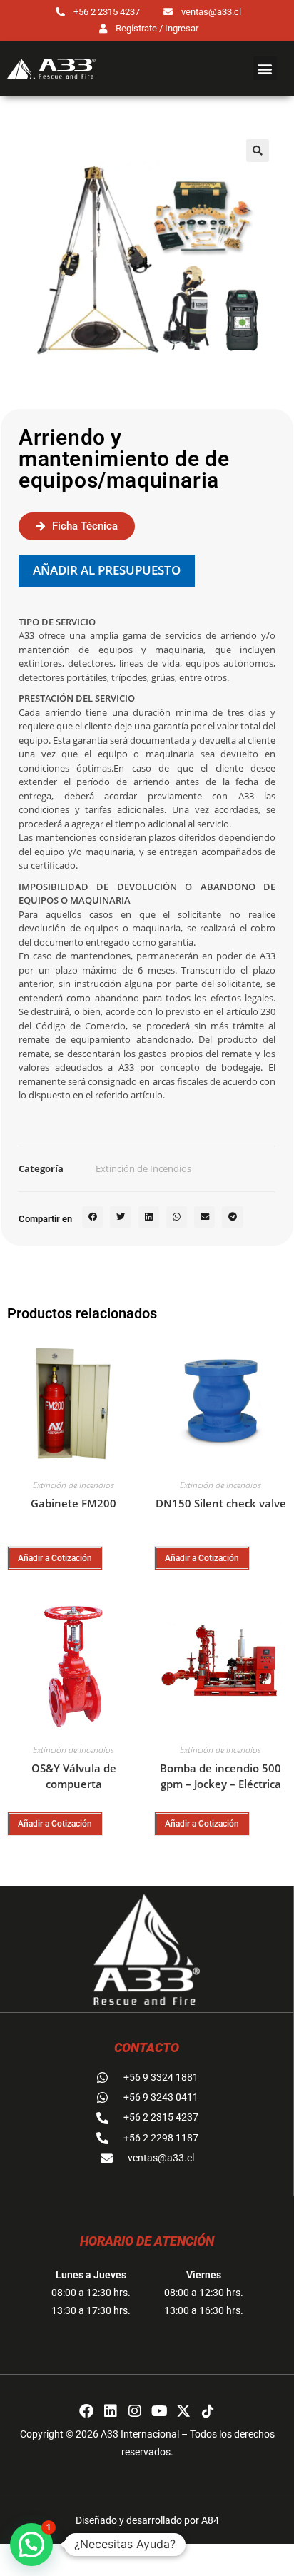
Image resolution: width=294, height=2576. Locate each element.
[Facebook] (86, 2411)
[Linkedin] (111, 2411)
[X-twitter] (183, 2411)
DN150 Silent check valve (221, 1503)
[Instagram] (135, 2411)
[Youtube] (159, 2411)
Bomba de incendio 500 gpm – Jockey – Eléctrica (220, 1776)
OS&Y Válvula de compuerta (74, 1776)
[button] (265, 68)
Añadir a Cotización (55, 1558)
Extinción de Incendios (143, 1168)
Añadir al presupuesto (107, 570)
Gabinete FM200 (73, 1503)
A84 (210, 2520)
